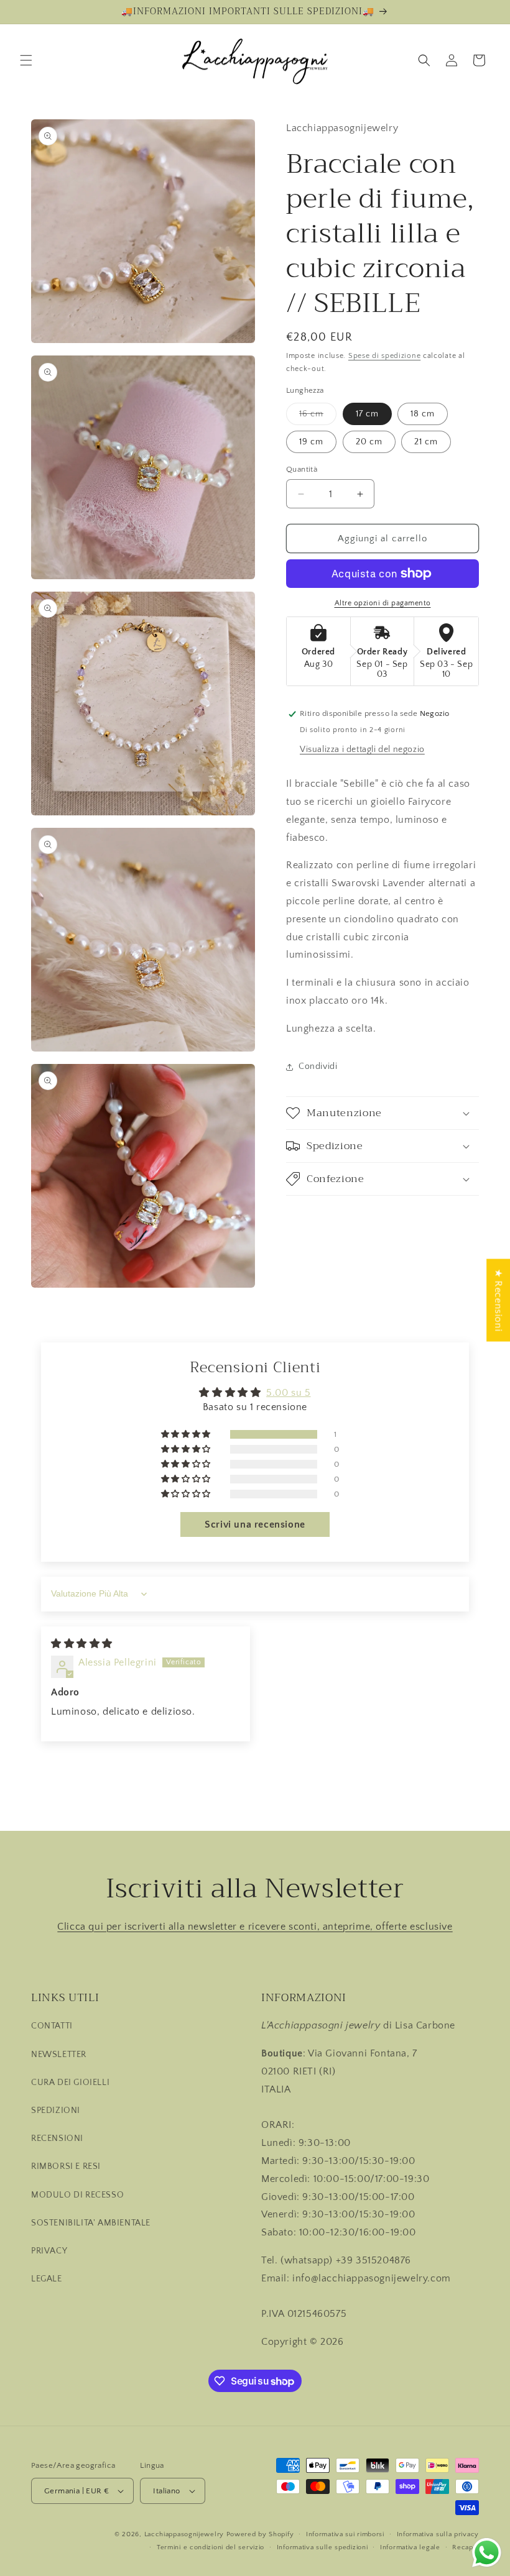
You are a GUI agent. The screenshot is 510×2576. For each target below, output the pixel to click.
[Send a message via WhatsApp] (487, 2553)
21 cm (426, 442)
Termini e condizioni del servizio (211, 2547)
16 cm (318, 417)
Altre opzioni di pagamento (383, 603)
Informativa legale (410, 2547)
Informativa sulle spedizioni (322, 2547)
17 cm (367, 414)
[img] (82, 1644)
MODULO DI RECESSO (77, 2195)
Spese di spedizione (384, 356)
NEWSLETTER (59, 2055)
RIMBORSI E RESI (66, 2166)
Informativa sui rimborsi (345, 2534)
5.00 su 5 (288, 1393)
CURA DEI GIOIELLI (70, 2083)
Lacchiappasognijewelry (184, 2534)
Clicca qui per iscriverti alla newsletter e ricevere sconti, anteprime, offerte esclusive (255, 1927)
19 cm (311, 442)
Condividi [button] (318, 1066)
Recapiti (466, 2547)
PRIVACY (49, 2251)
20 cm (369, 442)
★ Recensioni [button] (498, 1300)
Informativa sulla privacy (438, 2534)
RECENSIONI (57, 2138)
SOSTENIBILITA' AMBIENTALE (91, 2223)
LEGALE (47, 2279)
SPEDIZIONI (56, 2111)
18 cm (423, 414)
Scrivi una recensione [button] (255, 1524)
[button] (26, 60)
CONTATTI (52, 2026)
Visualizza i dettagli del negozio (362, 749)
